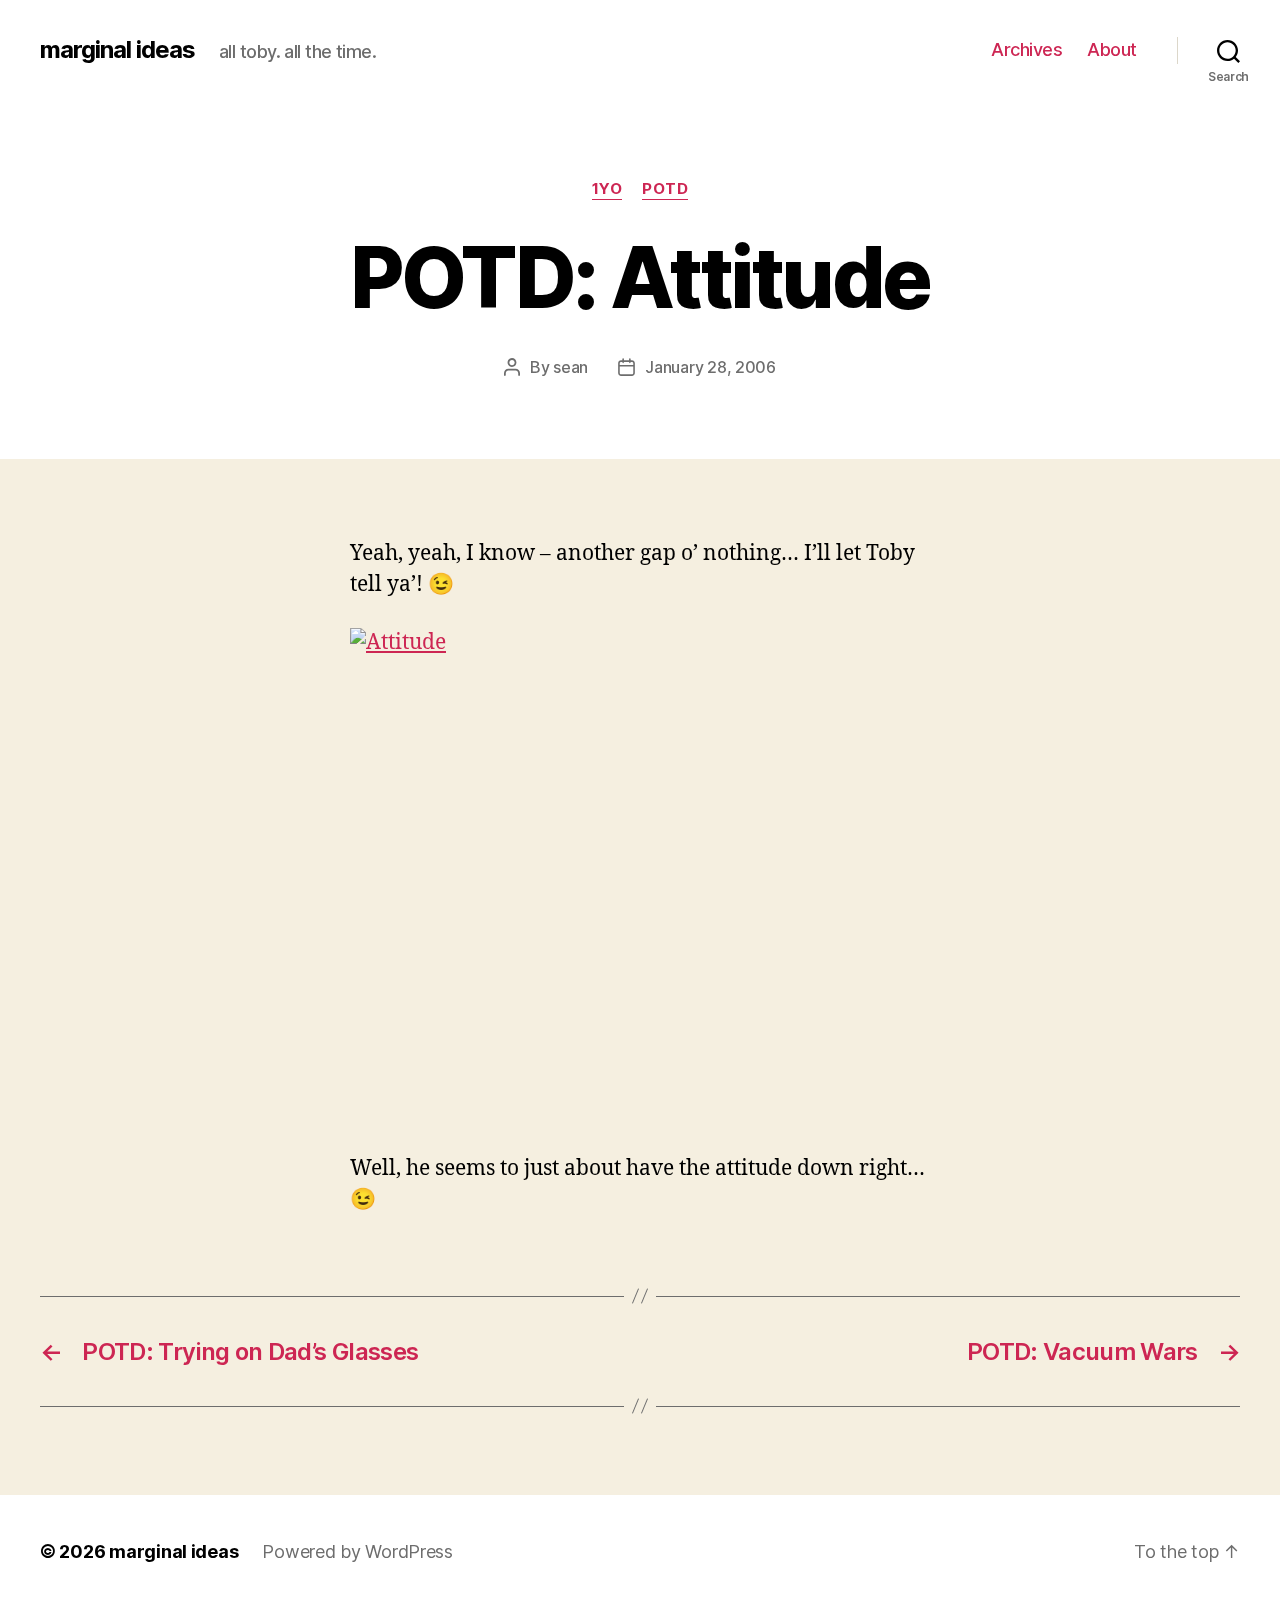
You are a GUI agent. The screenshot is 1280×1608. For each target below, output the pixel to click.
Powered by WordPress (357, 1551)
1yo (607, 189)
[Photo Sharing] (640, 878)
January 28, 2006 (710, 367)
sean (570, 367)
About (1112, 49)
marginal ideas (117, 50)
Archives (1026, 49)
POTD (665, 189)
